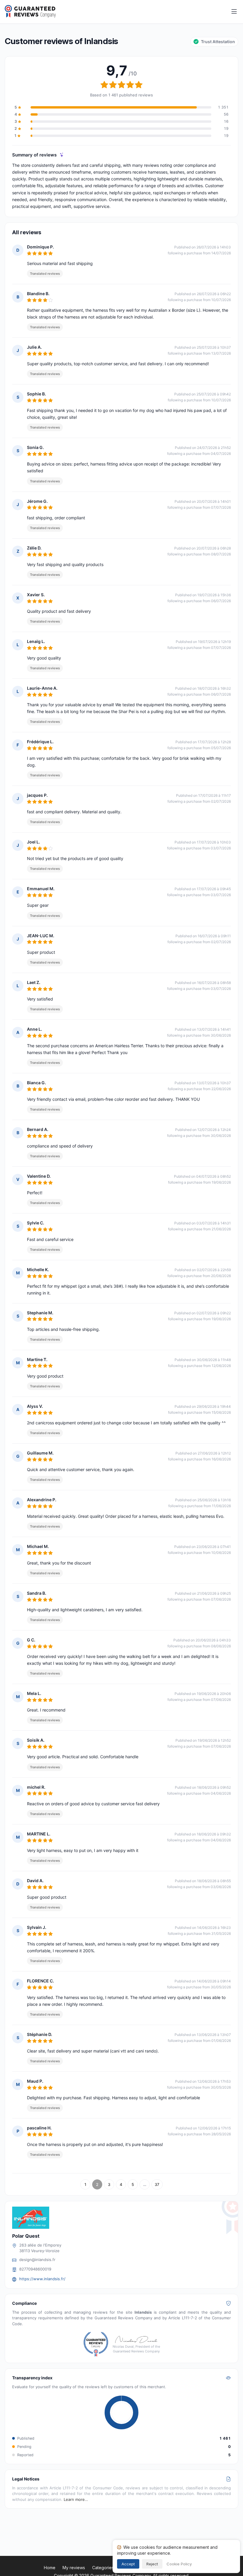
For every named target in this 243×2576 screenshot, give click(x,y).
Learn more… (76, 2499)
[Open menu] (234, 12)
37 (157, 2184)
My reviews (74, 2568)
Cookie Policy (179, 2564)
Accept (128, 2564)
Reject (152, 2564)
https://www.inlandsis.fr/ (42, 2279)
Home (50, 2568)
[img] (62, 155)
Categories (103, 2568)
